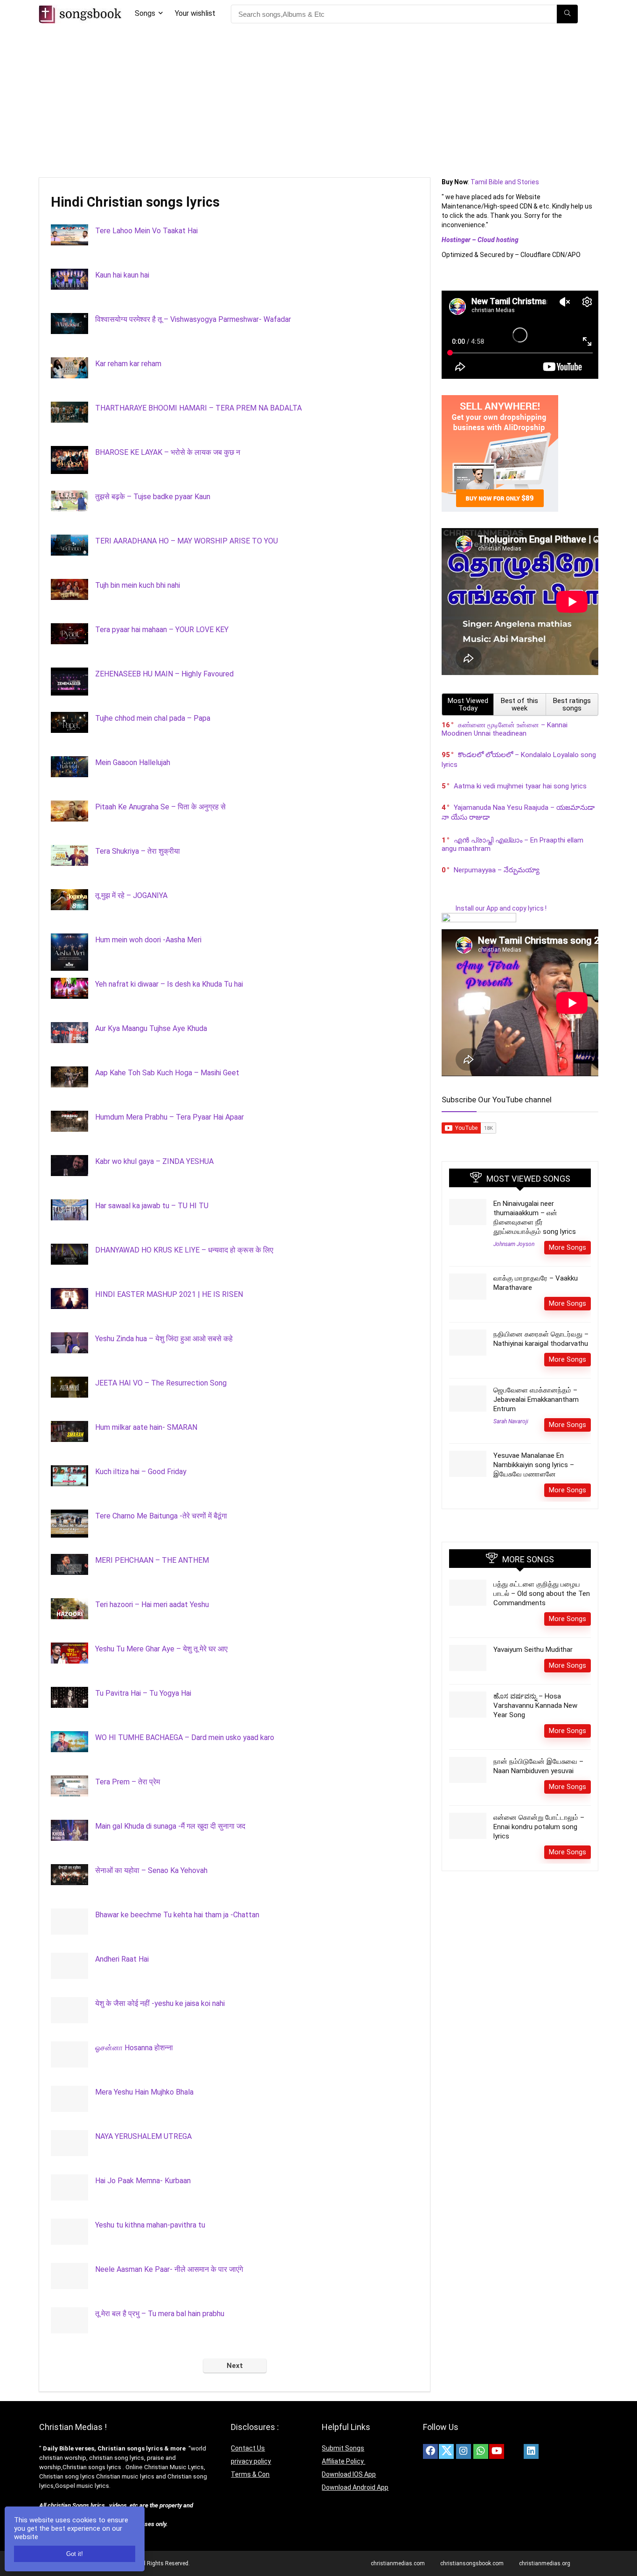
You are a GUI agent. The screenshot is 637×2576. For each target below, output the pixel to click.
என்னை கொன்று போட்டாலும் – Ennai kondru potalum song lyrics (539, 1827)
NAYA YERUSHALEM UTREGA (143, 2136)
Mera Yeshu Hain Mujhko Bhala (144, 2092)
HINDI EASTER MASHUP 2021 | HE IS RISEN (169, 1294)
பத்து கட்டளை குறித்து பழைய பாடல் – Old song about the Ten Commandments (542, 1594)
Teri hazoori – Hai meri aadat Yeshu (152, 1605)
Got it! (75, 2554)
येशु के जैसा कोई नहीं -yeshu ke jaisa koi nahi (160, 2003)
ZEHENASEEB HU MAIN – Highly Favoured (164, 674)
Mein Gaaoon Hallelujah (133, 762)
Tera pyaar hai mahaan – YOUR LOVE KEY (162, 630)
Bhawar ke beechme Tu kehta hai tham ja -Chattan (177, 1915)
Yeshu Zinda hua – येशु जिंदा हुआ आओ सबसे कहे (164, 1339)
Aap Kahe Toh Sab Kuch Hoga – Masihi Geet (167, 1073)
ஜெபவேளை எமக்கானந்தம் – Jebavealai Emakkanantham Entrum (536, 1399)
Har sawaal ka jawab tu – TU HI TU (152, 1206)
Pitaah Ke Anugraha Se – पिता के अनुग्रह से (160, 807)
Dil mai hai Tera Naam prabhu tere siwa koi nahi (171, 2402)
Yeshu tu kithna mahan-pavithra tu (150, 2225)
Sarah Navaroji (511, 1421)
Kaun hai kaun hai (122, 275)
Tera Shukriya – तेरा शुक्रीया (138, 851)
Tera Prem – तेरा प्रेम (128, 1782)
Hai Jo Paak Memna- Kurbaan (143, 2181)
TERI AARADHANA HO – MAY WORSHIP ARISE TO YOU (187, 541)
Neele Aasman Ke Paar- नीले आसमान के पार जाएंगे (169, 2269)
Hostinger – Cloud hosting (480, 240)
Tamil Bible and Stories (505, 182)
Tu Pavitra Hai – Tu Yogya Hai (143, 1693)
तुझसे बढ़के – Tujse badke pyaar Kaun (153, 497)
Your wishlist (195, 13)
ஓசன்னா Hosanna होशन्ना (134, 2048)
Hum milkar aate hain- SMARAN (146, 1427)
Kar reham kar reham (128, 364)
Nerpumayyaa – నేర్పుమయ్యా (497, 870)
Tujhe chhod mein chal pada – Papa (153, 718)
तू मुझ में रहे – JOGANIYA (131, 895)
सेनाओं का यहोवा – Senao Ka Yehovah (151, 1870)
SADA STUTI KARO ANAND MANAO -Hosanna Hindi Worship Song (203, 2535)
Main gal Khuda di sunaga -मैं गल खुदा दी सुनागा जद (170, 1826)
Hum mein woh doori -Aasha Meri (148, 940)
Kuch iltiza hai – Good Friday (141, 1472)
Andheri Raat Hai (122, 1959)
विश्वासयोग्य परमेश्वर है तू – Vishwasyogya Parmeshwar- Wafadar (193, 319)
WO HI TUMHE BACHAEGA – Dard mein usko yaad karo (185, 1737)
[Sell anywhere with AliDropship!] (500, 399)
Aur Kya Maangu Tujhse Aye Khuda (151, 1028)
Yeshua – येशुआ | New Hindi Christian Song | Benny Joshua (188, 2491)
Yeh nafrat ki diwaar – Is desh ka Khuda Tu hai (169, 984)
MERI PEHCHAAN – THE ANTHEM (152, 1560)
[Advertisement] (318, 98)
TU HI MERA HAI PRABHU (138, 2358)
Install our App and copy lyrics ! (494, 908)
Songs (145, 13)
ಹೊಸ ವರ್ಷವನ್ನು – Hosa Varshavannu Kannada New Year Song (535, 1706)
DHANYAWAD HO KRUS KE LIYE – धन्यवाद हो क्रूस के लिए (184, 1250)
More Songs (568, 1247)
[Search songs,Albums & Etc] (567, 14)
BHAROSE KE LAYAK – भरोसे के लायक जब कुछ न (168, 452)
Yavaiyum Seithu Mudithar (533, 1650)
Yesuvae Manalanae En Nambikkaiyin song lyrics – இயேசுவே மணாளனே (534, 1465)
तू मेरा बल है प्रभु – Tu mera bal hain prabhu (160, 2314)
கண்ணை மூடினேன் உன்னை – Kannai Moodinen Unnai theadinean (505, 729)
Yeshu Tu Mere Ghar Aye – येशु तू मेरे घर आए (161, 1649)
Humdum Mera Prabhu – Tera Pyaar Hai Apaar (170, 1117)
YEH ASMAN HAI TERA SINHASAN (152, 2447)
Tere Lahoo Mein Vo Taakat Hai (146, 231)
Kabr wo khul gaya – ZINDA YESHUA (154, 1161)
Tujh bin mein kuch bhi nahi (138, 585)
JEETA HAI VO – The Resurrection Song (161, 1383)
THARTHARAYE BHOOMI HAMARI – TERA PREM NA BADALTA (198, 408)
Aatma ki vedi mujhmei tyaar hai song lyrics (520, 786)
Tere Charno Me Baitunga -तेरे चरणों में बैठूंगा (161, 1516)
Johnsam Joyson (514, 1244)
